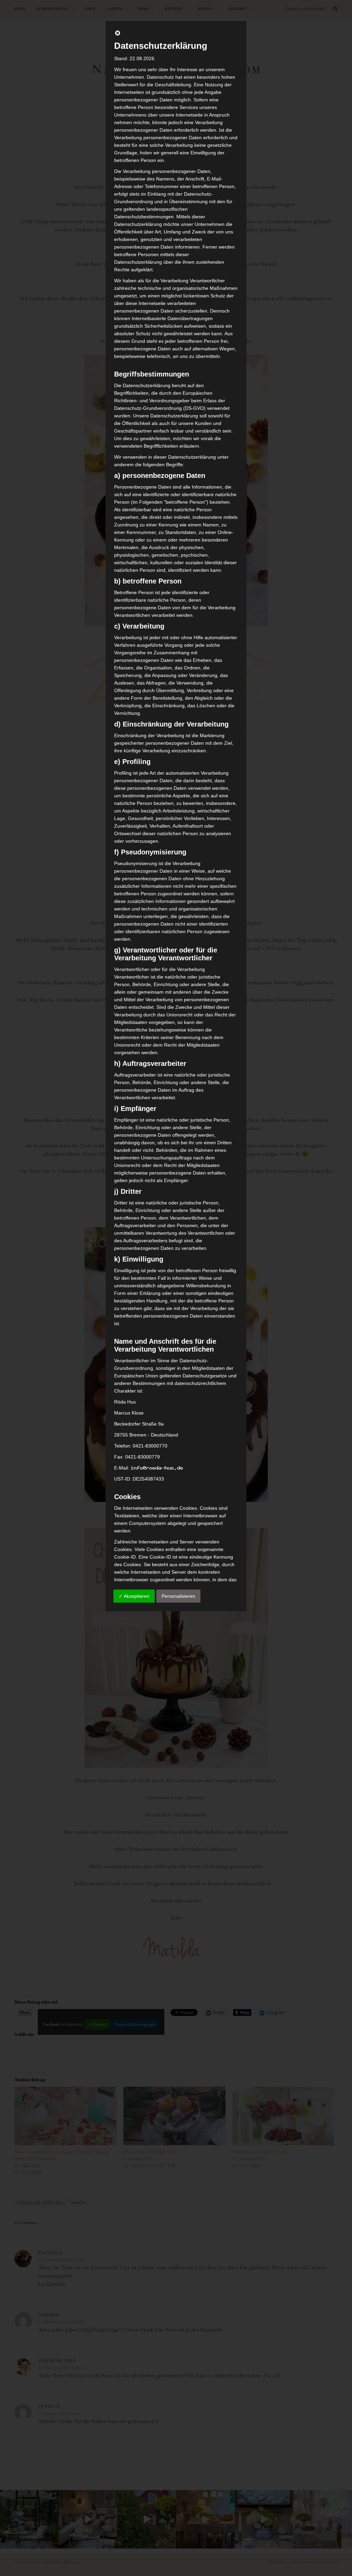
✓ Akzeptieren (134, 1596)
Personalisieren (178, 1596)
